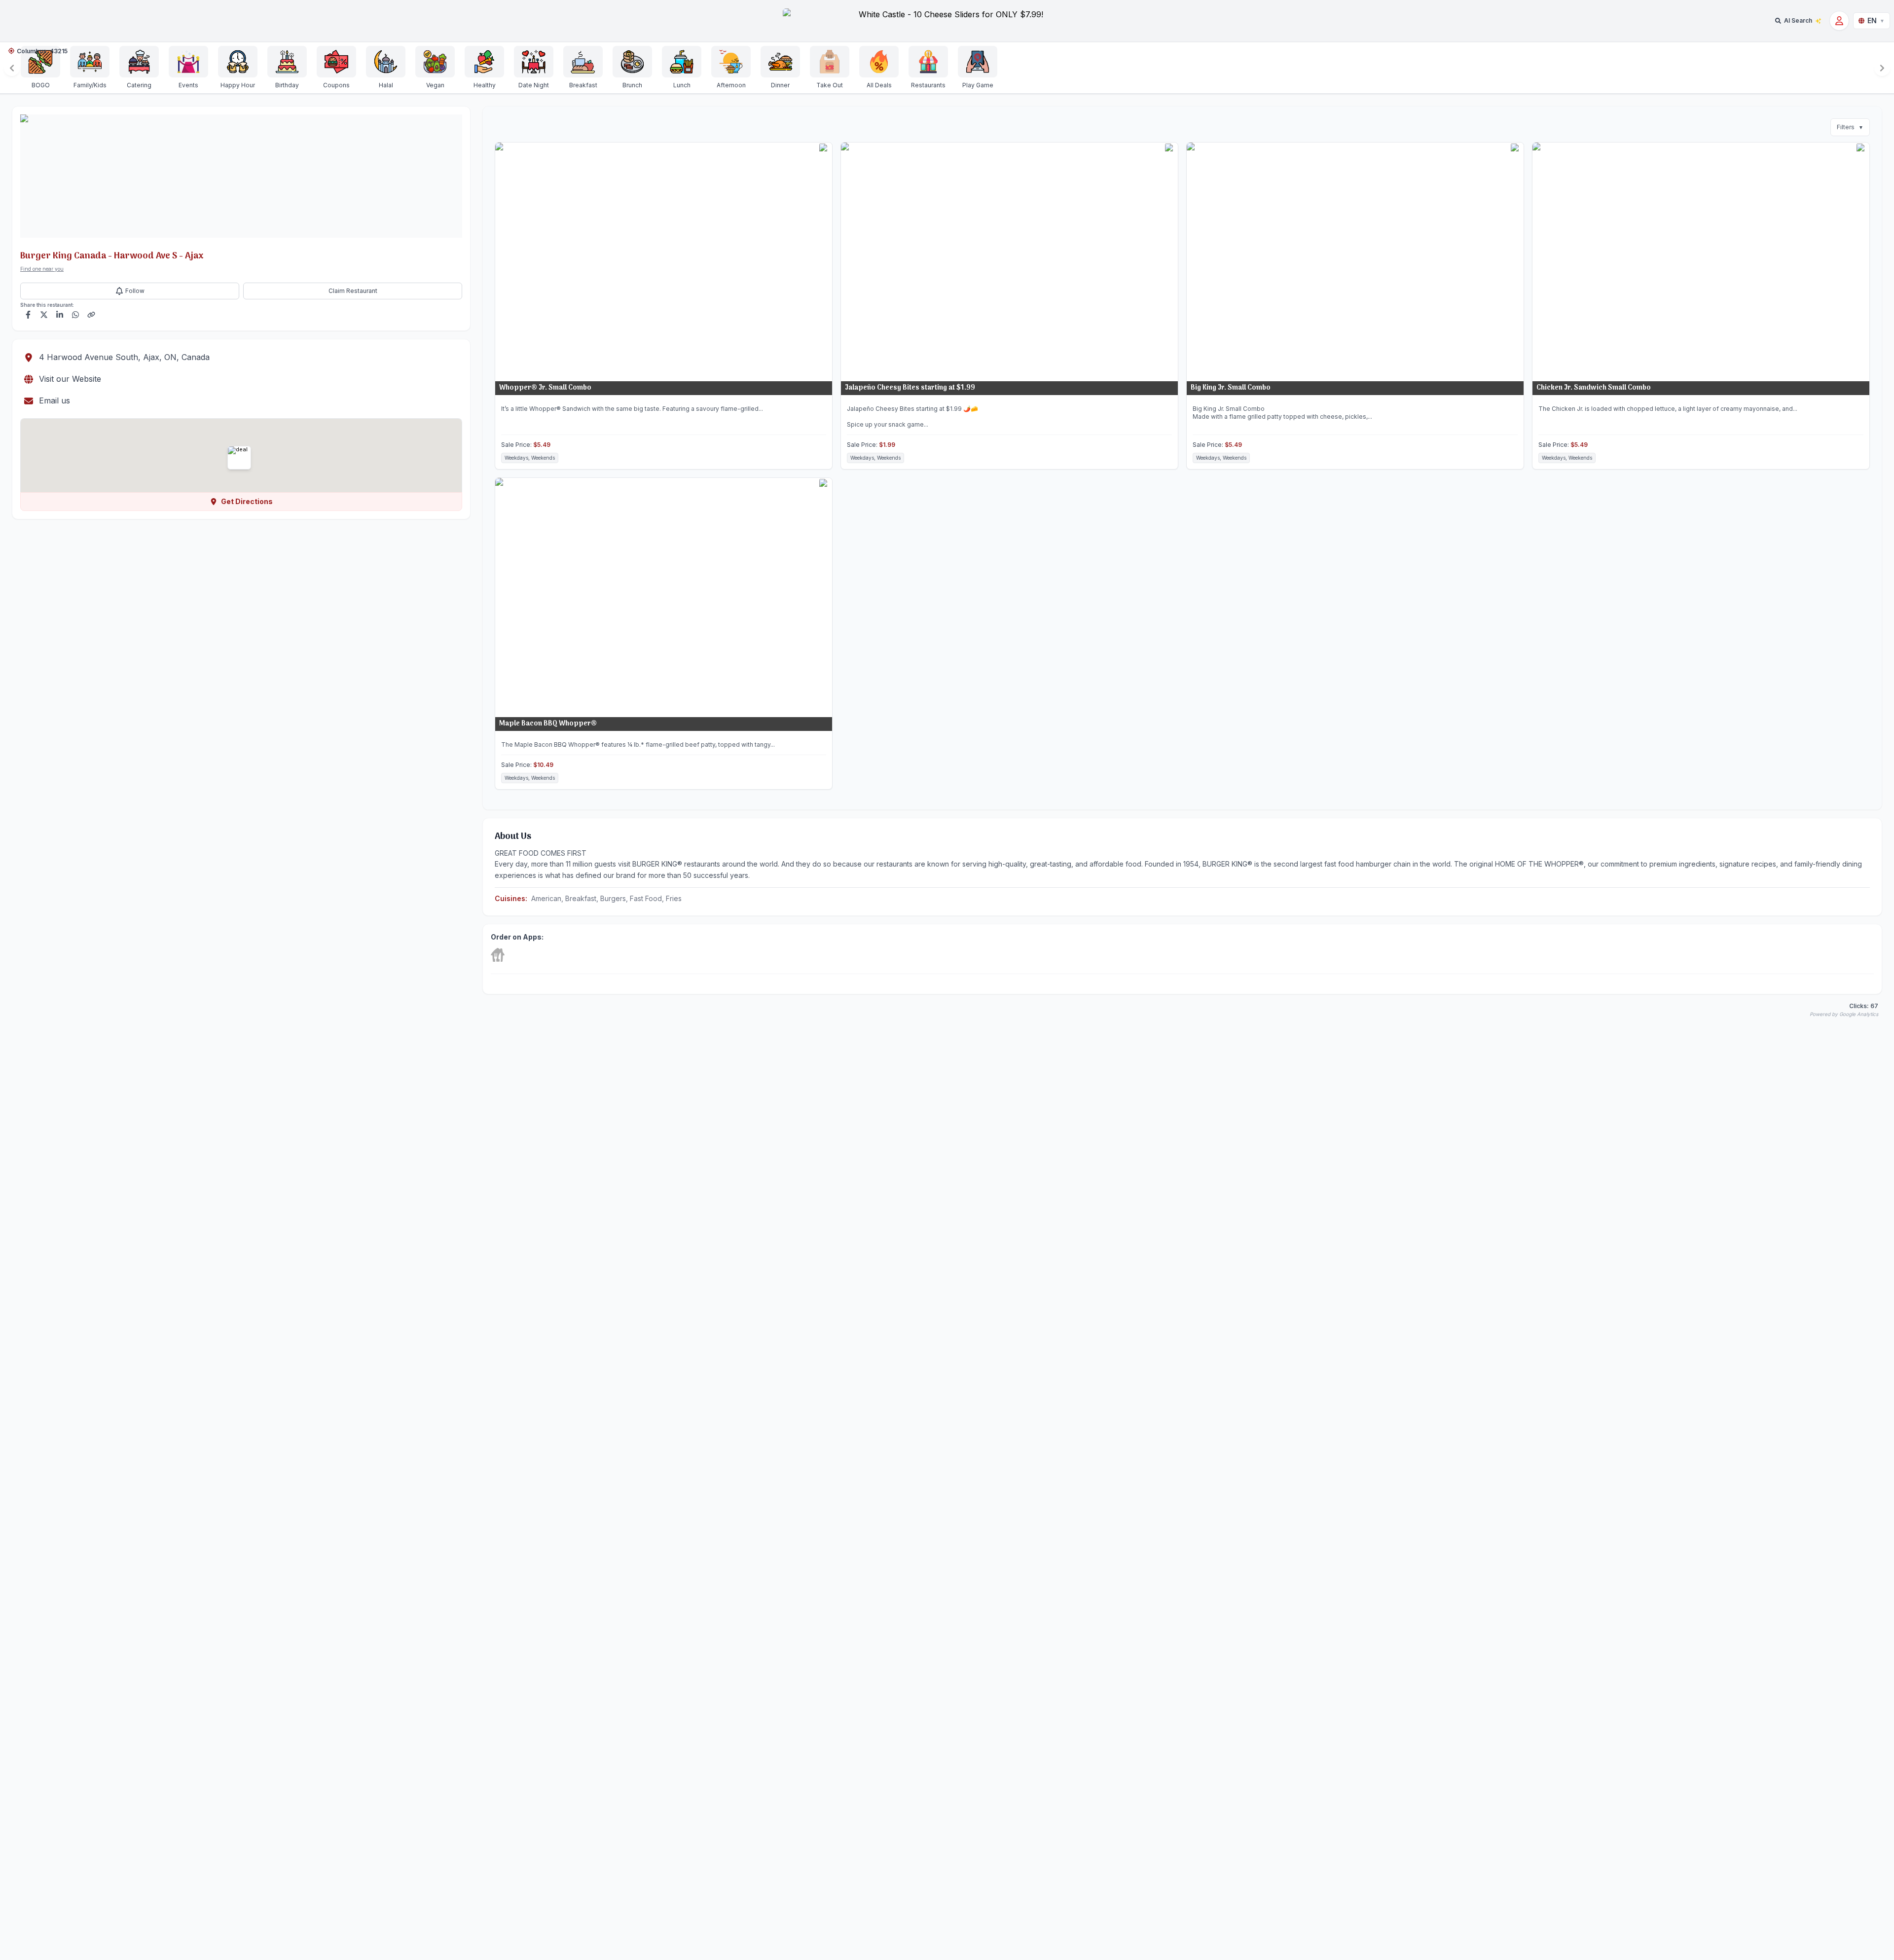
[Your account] (1839, 21)
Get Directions (247, 501)
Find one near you (42, 269)
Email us (55, 400)
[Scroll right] (1882, 68)
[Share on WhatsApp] (75, 315)
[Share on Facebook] (28, 315)
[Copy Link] (91, 315)
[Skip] (498, 955)
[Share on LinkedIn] (60, 315)
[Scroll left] (12, 68)
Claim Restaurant (353, 291)
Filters (1850, 127)
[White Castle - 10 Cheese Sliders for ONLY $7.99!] (947, 21)
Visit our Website (70, 379)
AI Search (1798, 20)
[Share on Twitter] (44, 315)
